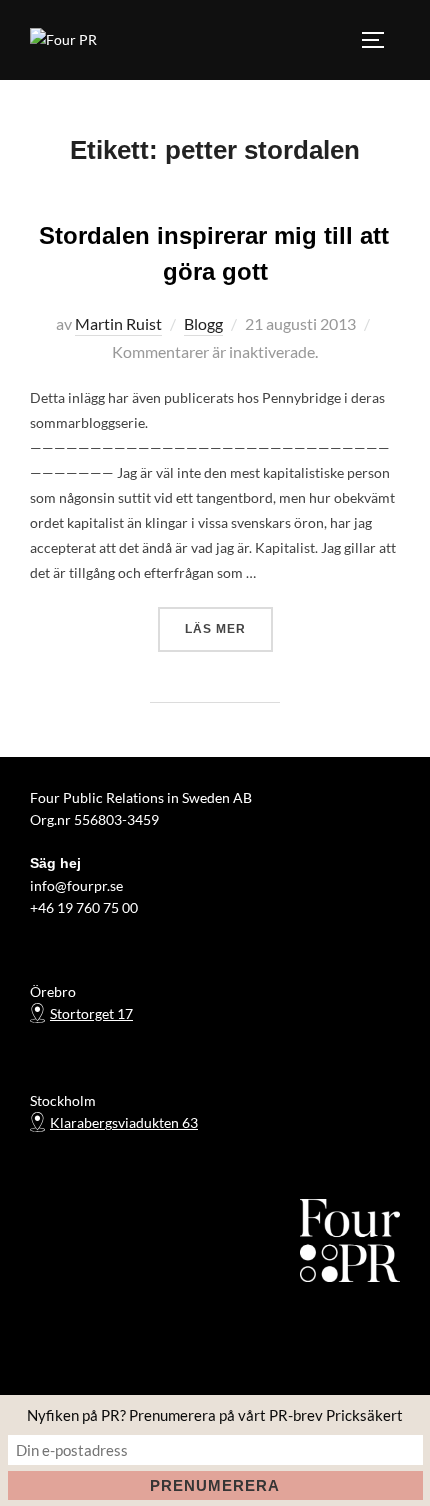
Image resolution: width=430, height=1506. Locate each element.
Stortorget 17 (91, 1013)
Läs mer (229, 628)
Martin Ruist (118, 323)
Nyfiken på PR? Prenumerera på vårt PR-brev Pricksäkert (215, 1415)
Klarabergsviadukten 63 (124, 1122)
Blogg (203, 323)
